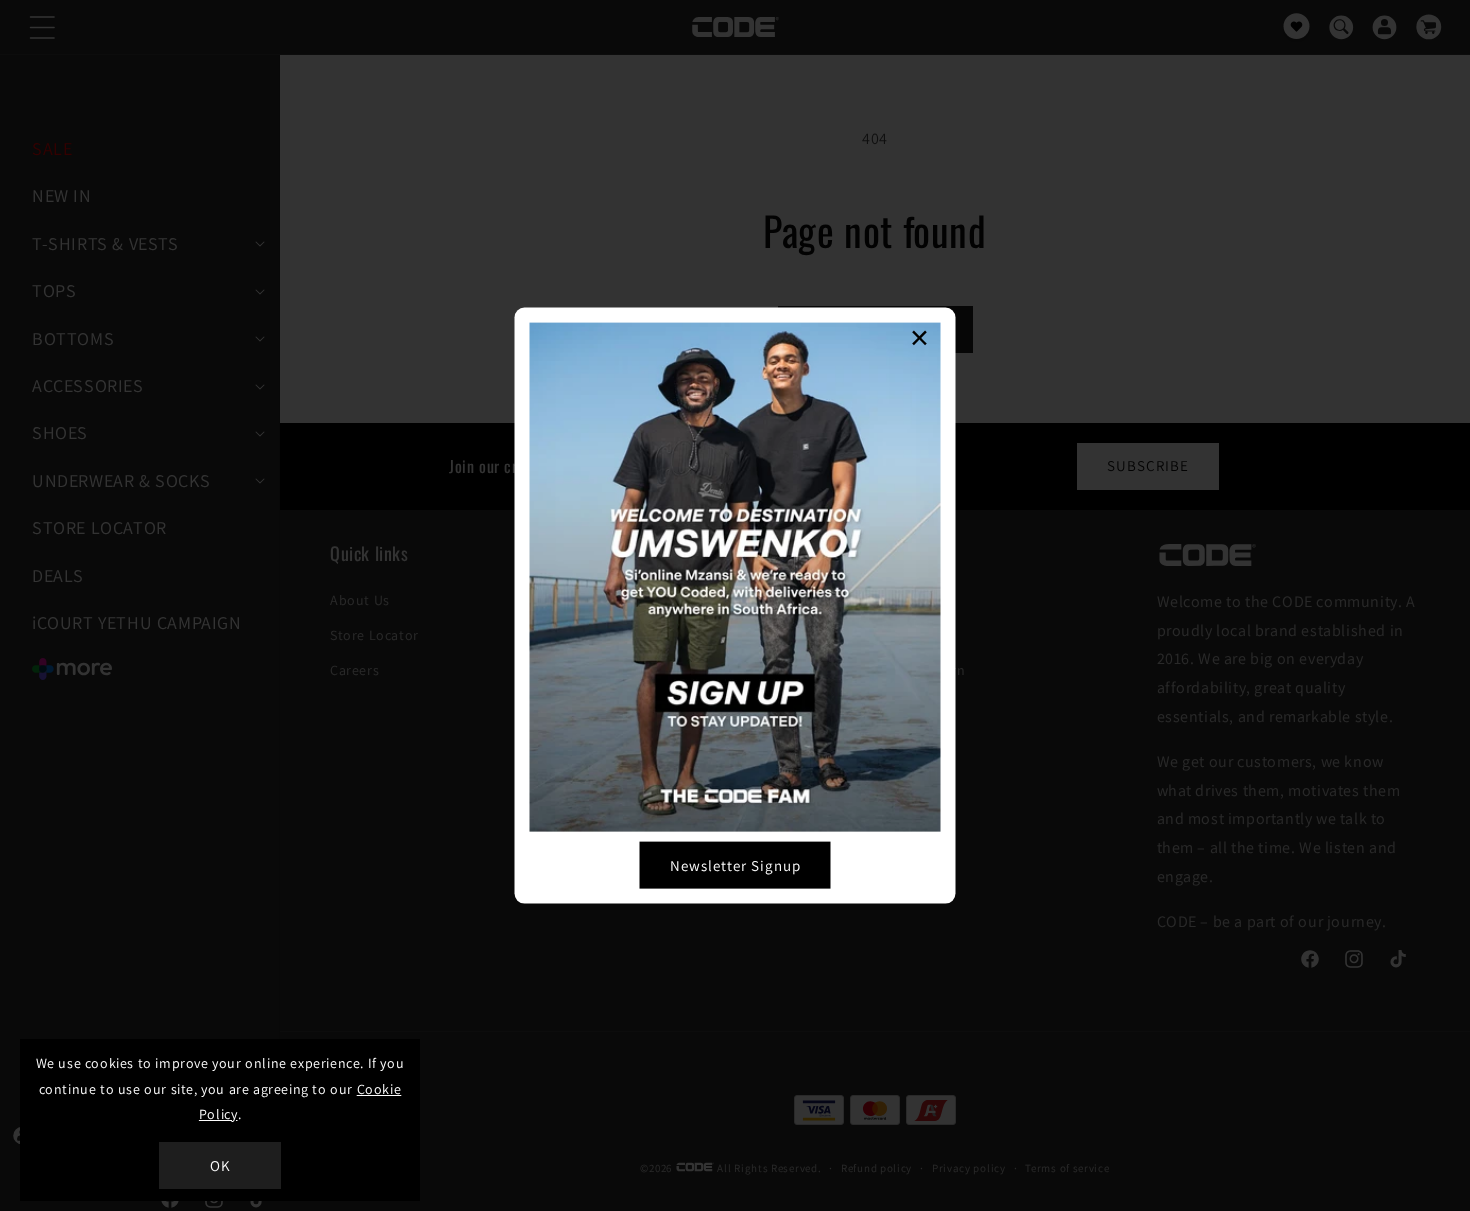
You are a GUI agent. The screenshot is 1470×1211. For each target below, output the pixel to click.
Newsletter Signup (735, 864)
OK (220, 1165)
